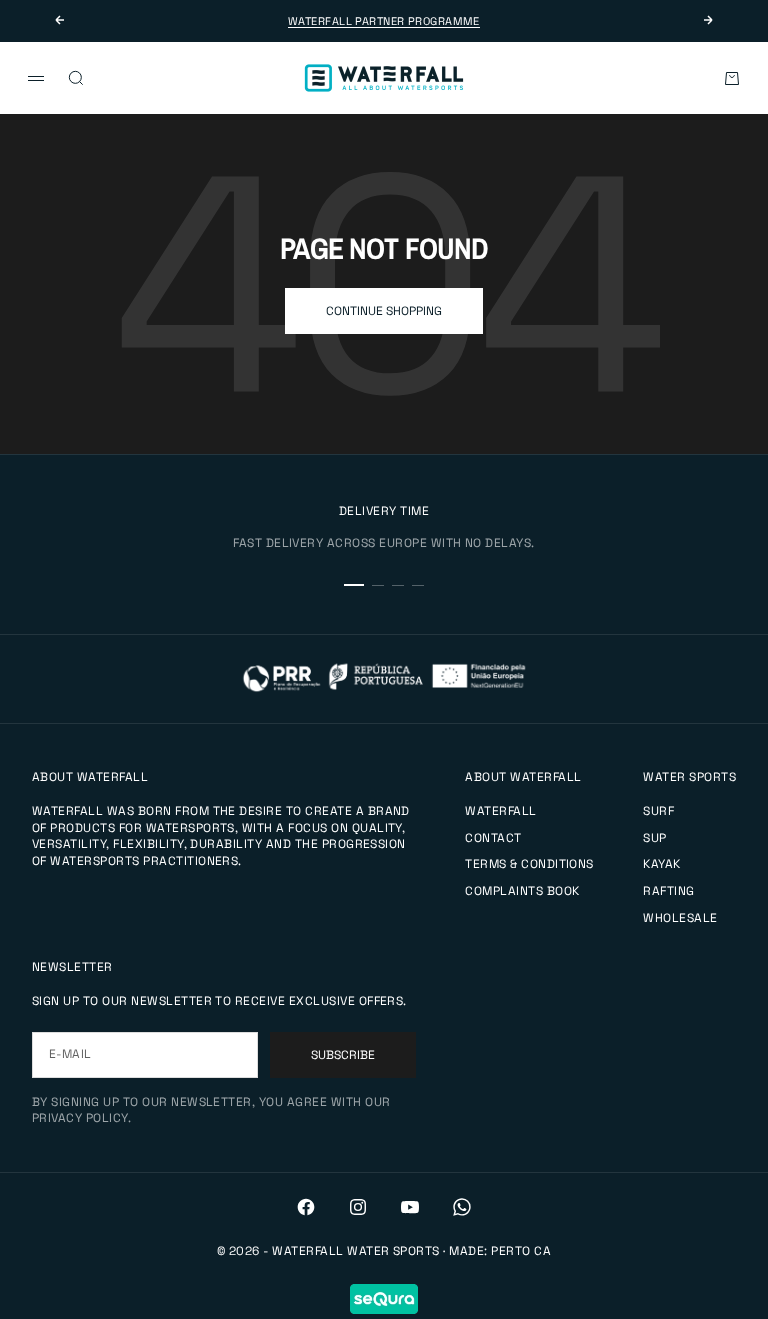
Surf (658, 811)
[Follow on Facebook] (306, 1207)
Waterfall (500, 811)
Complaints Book (522, 891)
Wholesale (680, 918)
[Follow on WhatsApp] (462, 1207)
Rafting (668, 891)
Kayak (661, 864)
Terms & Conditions (529, 864)
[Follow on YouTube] (410, 1207)
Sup (654, 838)
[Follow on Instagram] (358, 1207)
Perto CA (521, 1251)
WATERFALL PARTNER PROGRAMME (384, 21)
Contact (493, 838)
